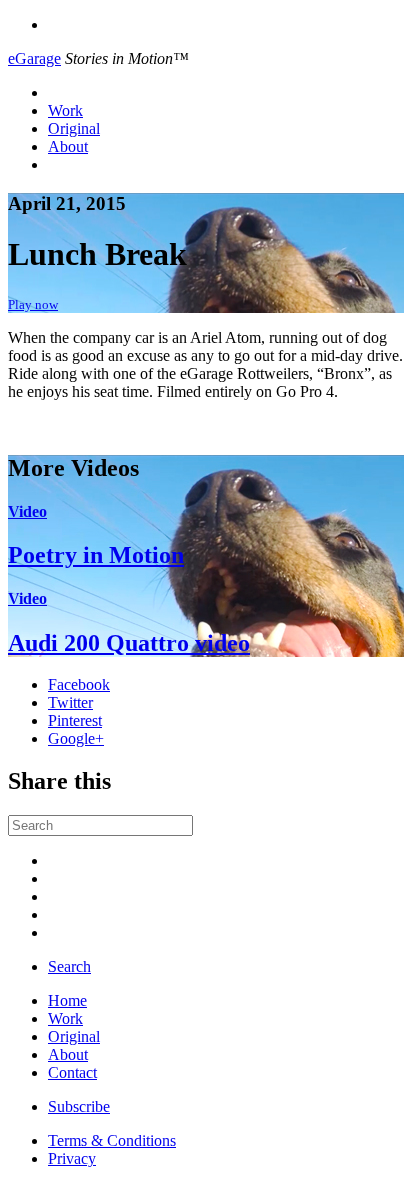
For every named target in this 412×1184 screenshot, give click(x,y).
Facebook (79, 684)
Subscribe (79, 1106)
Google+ (76, 738)
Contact (72, 1072)
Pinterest (75, 720)
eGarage (34, 58)
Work (65, 110)
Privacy (72, 1158)
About (68, 146)
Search (69, 966)
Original (74, 128)
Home (67, 1000)
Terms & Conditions (112, 1140)
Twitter (70, 702)
